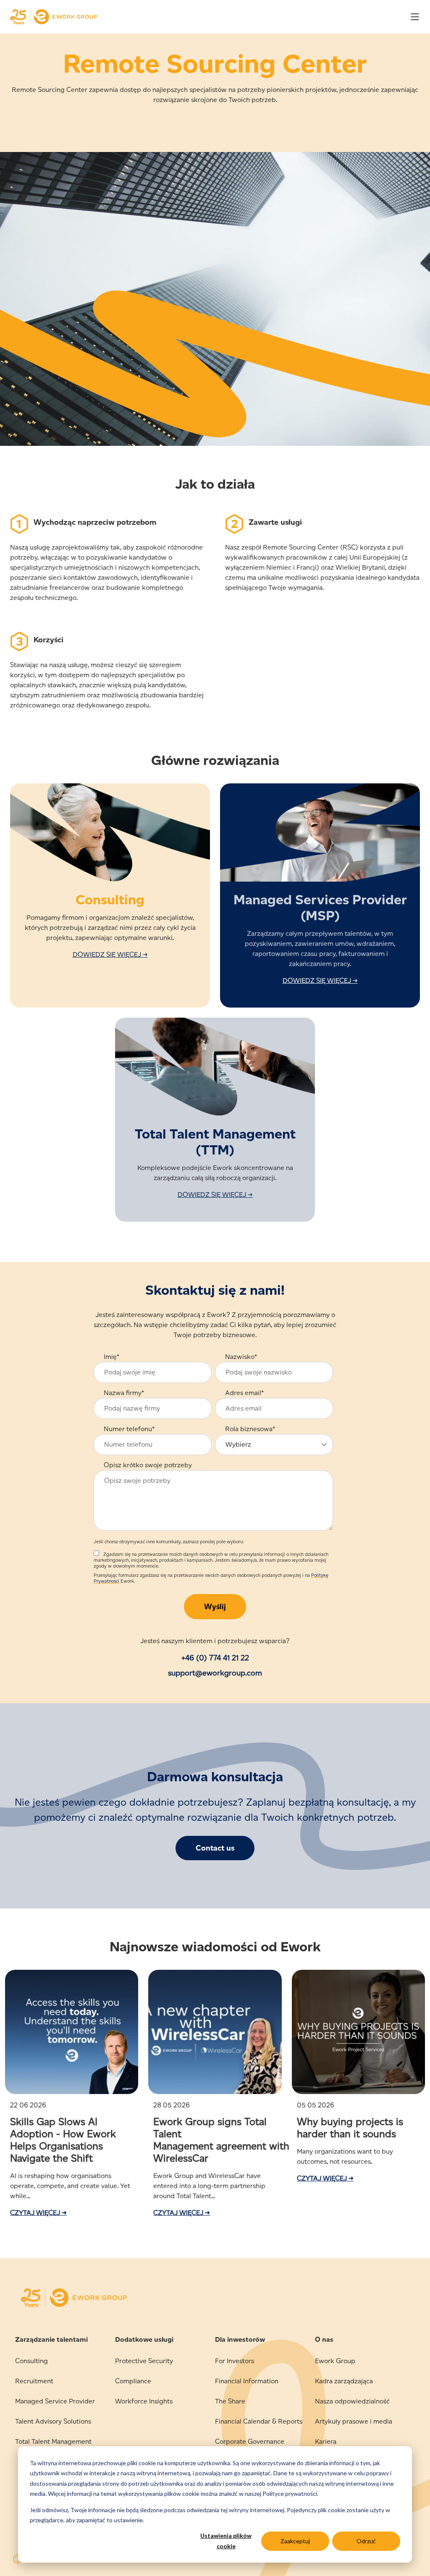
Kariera (326, 2441)
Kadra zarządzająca (344, 2381)
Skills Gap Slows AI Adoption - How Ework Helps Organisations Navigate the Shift (63, 2140)
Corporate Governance (250, 2441)
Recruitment (34, 2381)
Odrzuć (366, 2541)
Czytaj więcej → (38, 2213)
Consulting (31, 2361)
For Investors (235, 2361)
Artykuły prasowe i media (354, 2421)
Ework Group (335, 2361)
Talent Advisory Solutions (53, 2421)
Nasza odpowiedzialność (352, 2401)
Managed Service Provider (55, 2401)
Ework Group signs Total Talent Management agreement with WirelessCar (221, 2140)
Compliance (133, 2381)
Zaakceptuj (295, 2541)
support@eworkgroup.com (215, 1673)
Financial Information (247, 2381)
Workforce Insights (144, 2401)
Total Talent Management (53, 2441)
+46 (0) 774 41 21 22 (215, 1658)
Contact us (215, 1848)
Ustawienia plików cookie (226, 2541)
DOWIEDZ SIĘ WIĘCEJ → (110, 954)
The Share (230, 2401)
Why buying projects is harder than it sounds (350, 2128)
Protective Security (144, 2361)
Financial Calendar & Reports (259, 2421)
